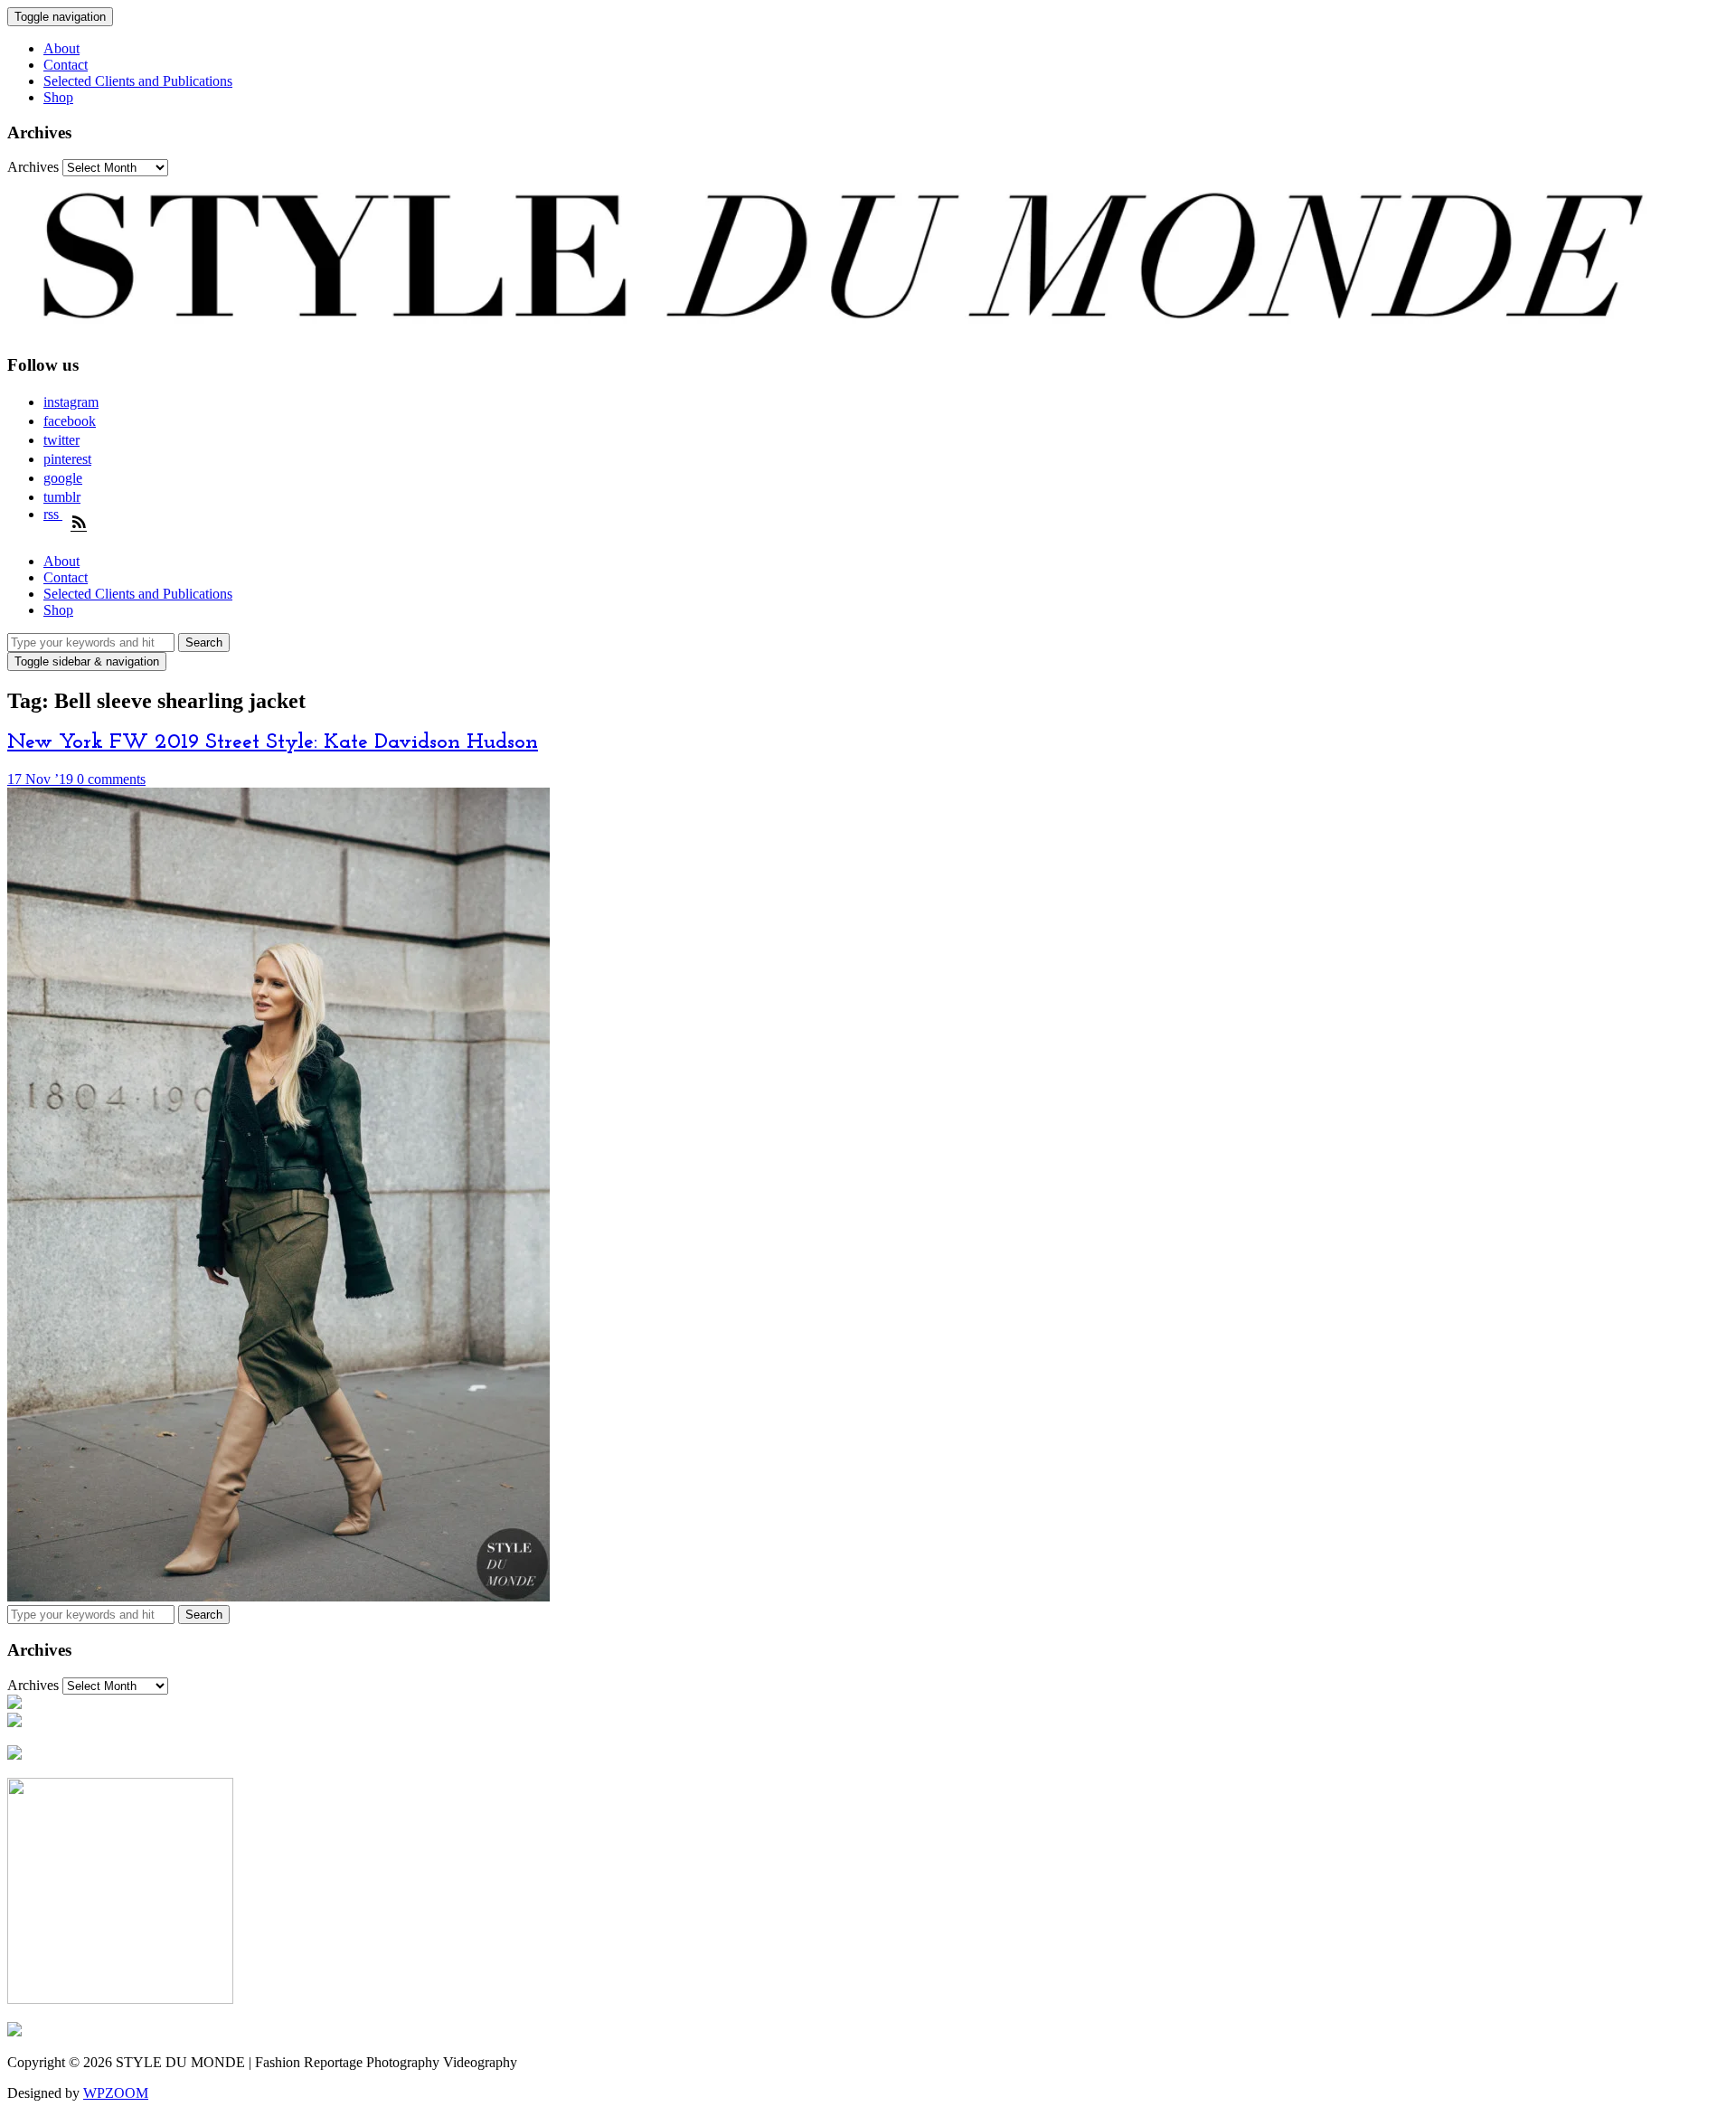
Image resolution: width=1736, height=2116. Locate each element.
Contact (66, 65)
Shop (58, 97)
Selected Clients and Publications (138, 81)
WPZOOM (116, 2093)
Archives (33, 167)
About (61, 48)
